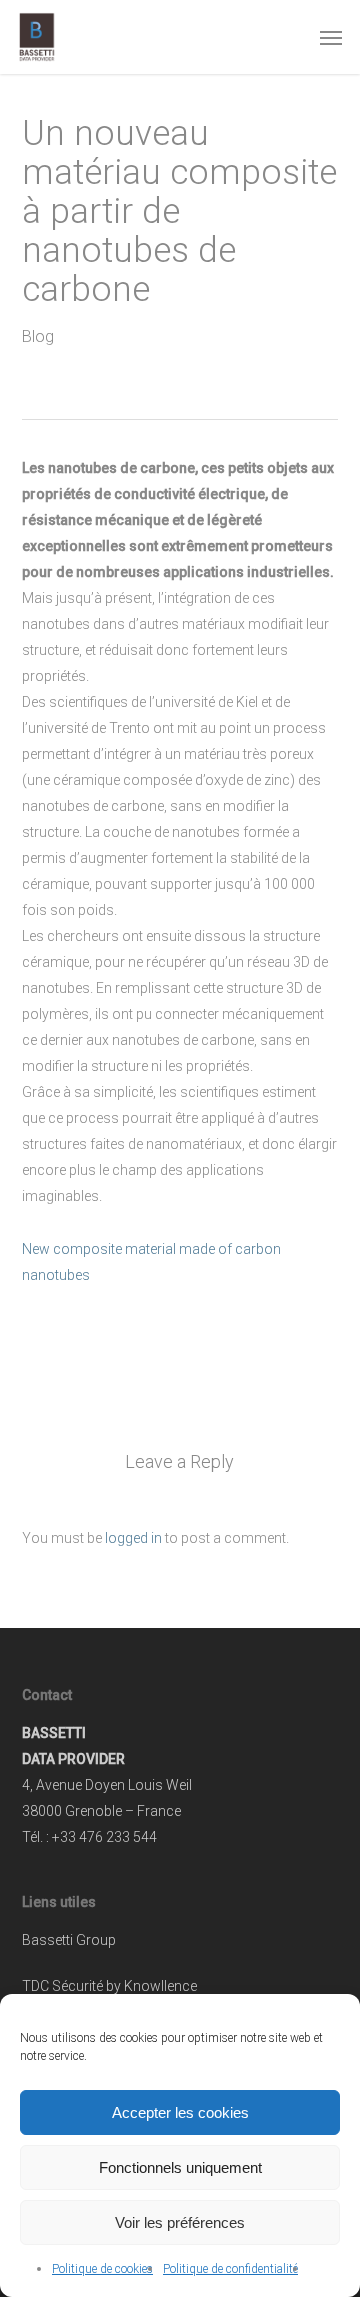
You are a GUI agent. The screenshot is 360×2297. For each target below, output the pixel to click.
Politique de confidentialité (230, 2269)
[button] (331, 37)
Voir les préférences (180, 2222)
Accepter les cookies (180, 2112)
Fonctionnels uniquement (180, 2167)
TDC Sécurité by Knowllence (109, 1986)
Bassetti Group (69, 1940)
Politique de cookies (102, 2269)
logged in (133, 1538)
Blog (38, 336)
